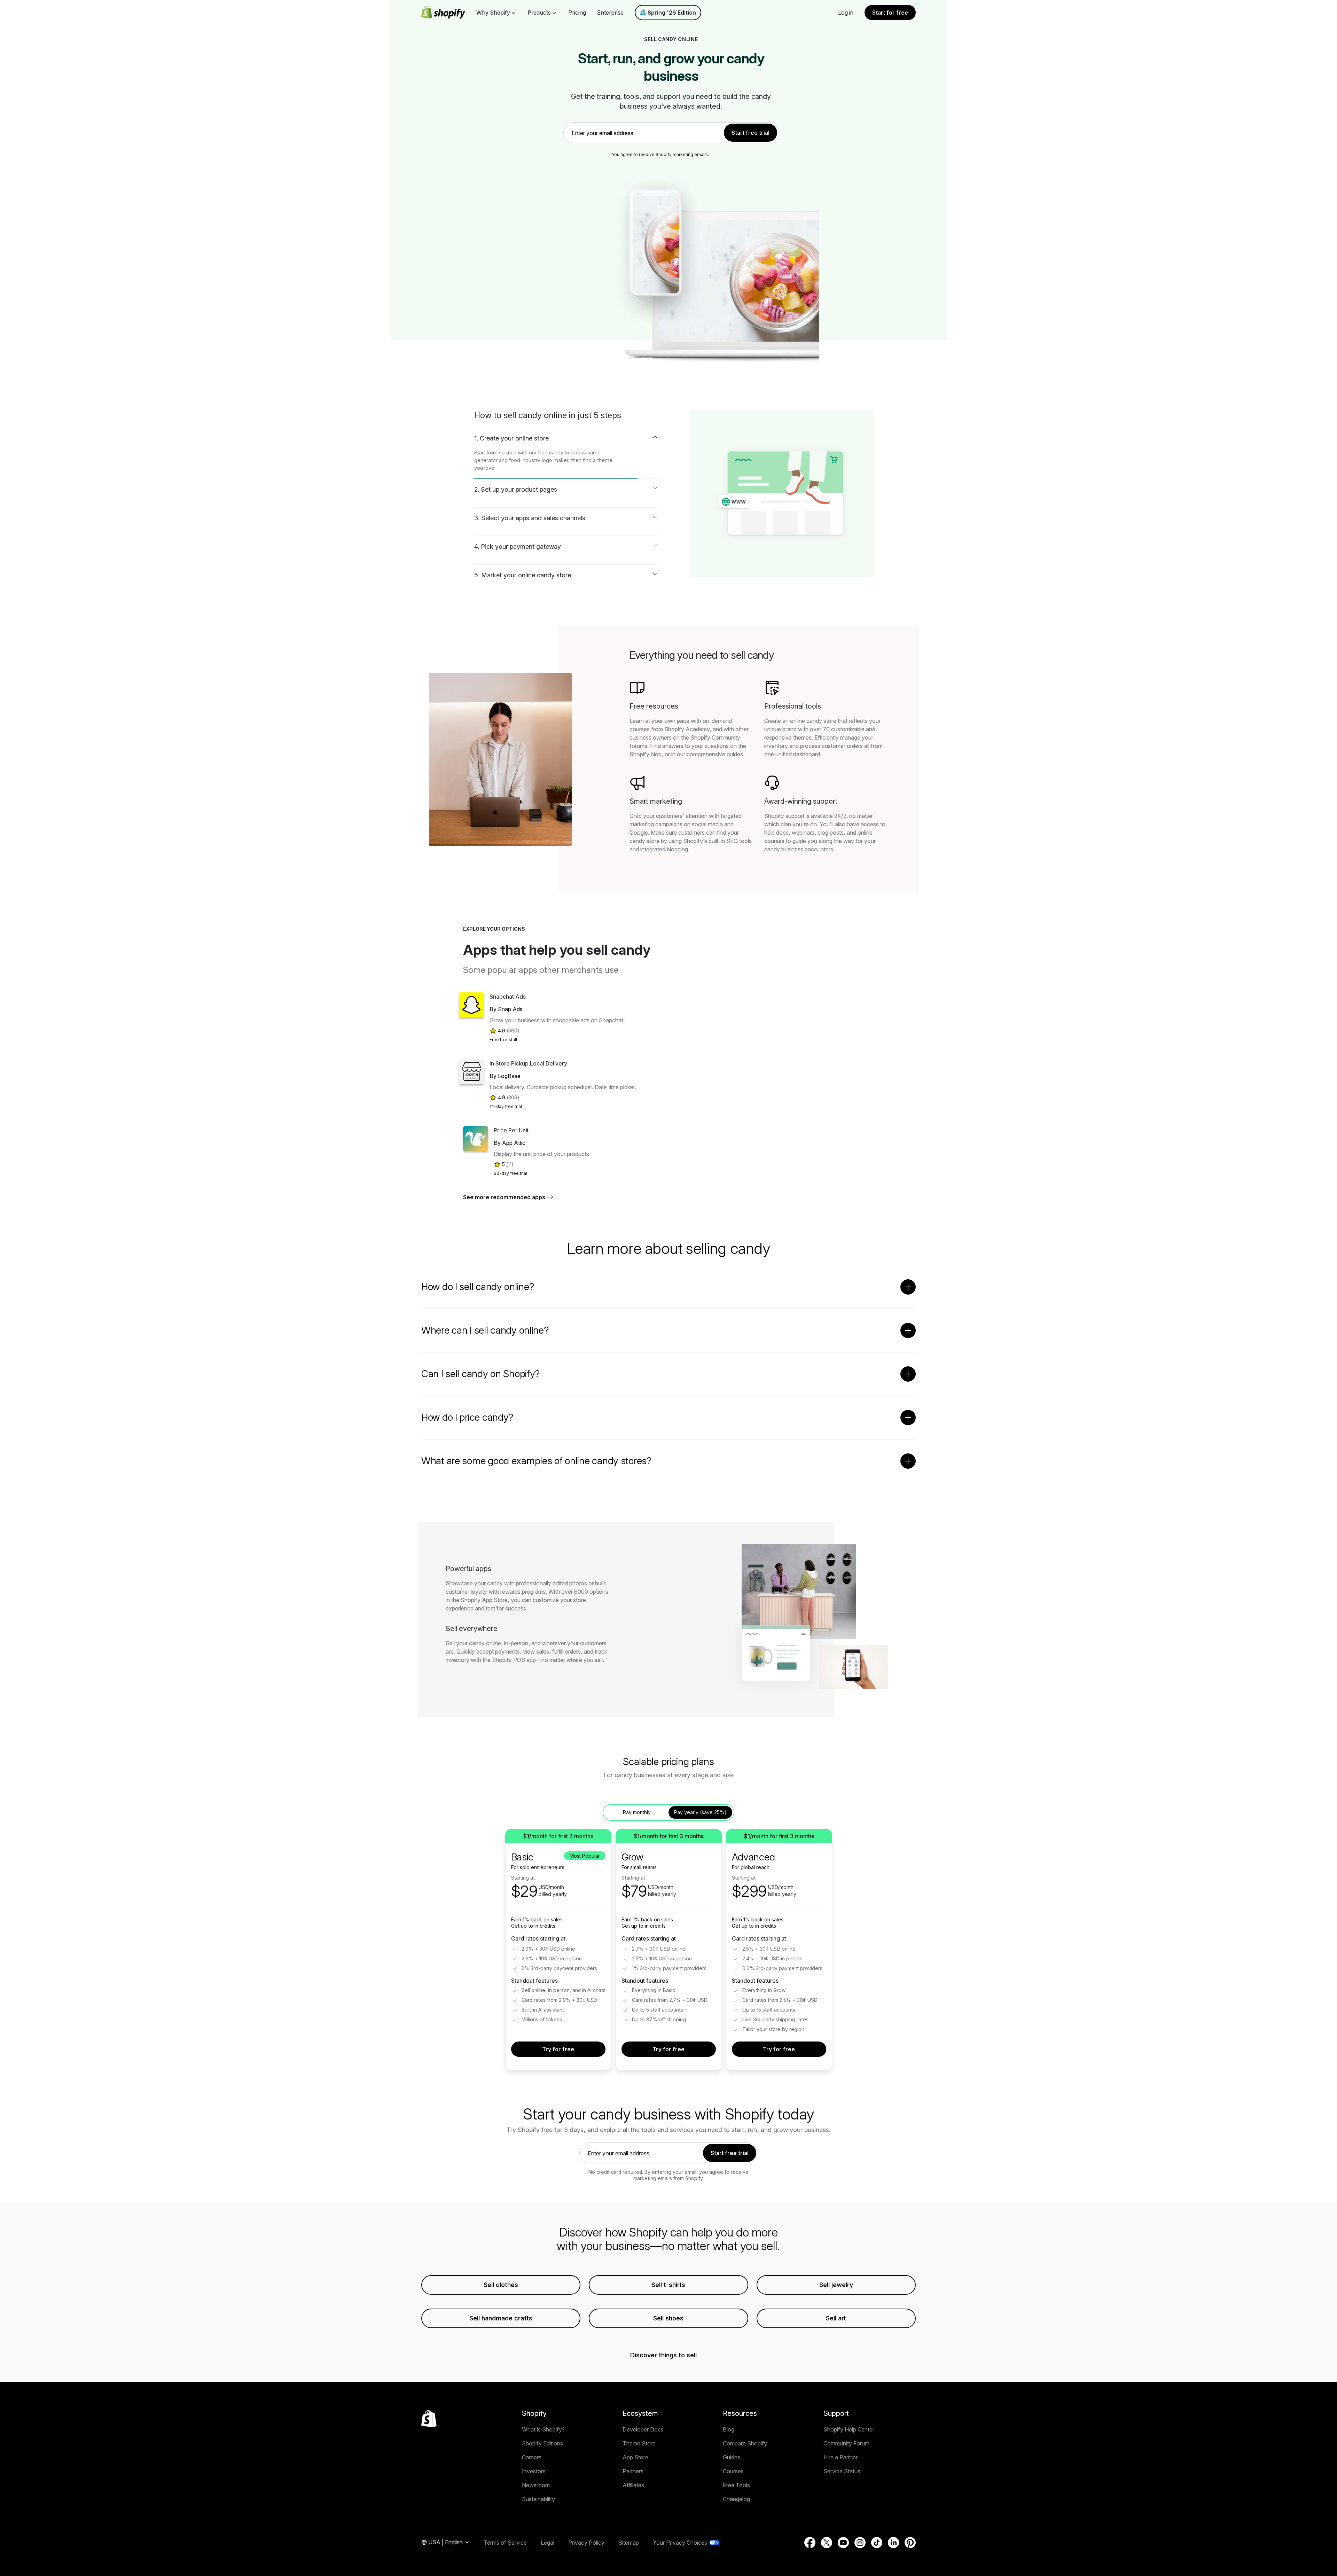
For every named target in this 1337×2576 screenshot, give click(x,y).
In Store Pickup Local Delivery (528, 1063)
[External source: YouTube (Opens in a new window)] (843, 2543)
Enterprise (610, 13)
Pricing (577, 13)
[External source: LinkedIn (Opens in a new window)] (893, 2543)
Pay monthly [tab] (637, 1812)
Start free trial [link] (750, 133)
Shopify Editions (542, 2443)
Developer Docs (643, 2429)
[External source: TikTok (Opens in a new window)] (877, 2543)
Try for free (558, 2049)
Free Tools (736, 2485)
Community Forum (846, 2443)
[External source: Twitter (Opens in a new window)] (827, 2543)
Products (539, 13)
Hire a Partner (840, 2457)
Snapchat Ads (508, 997)
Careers (532, 2457)
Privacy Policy (586, 2543)
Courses (733, 2471)
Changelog (736, 2499)
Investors (534, 2471)
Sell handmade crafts (501, 2318)
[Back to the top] (429, 2419)
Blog (729, 2429)
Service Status (842, 2471)
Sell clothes (501, 2285)
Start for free (890, 13)
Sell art (836, 2318)
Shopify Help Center (849, 2429)
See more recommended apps (504, 1197)
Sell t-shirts (668, 2285)
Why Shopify (493, 13)
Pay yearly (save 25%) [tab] (700, 1812)
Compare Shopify (745, 2443)
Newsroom (536, 2485)
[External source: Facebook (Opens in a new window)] (810, 2543)
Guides (732, 2457)
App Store (635, 2457)
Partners (633, 2471)
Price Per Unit (511, 1130)
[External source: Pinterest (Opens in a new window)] (910, 2543)
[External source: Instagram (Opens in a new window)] (860, 2543)
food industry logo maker (539, 460)
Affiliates (633, 2485)
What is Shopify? (543, 2429)
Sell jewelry (836, 2285)
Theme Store (639, 2443)
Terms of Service (505, 2543)
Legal (548, 2543)
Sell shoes (668, 2318)
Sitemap (629, 2543)
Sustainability (538, 2499)
